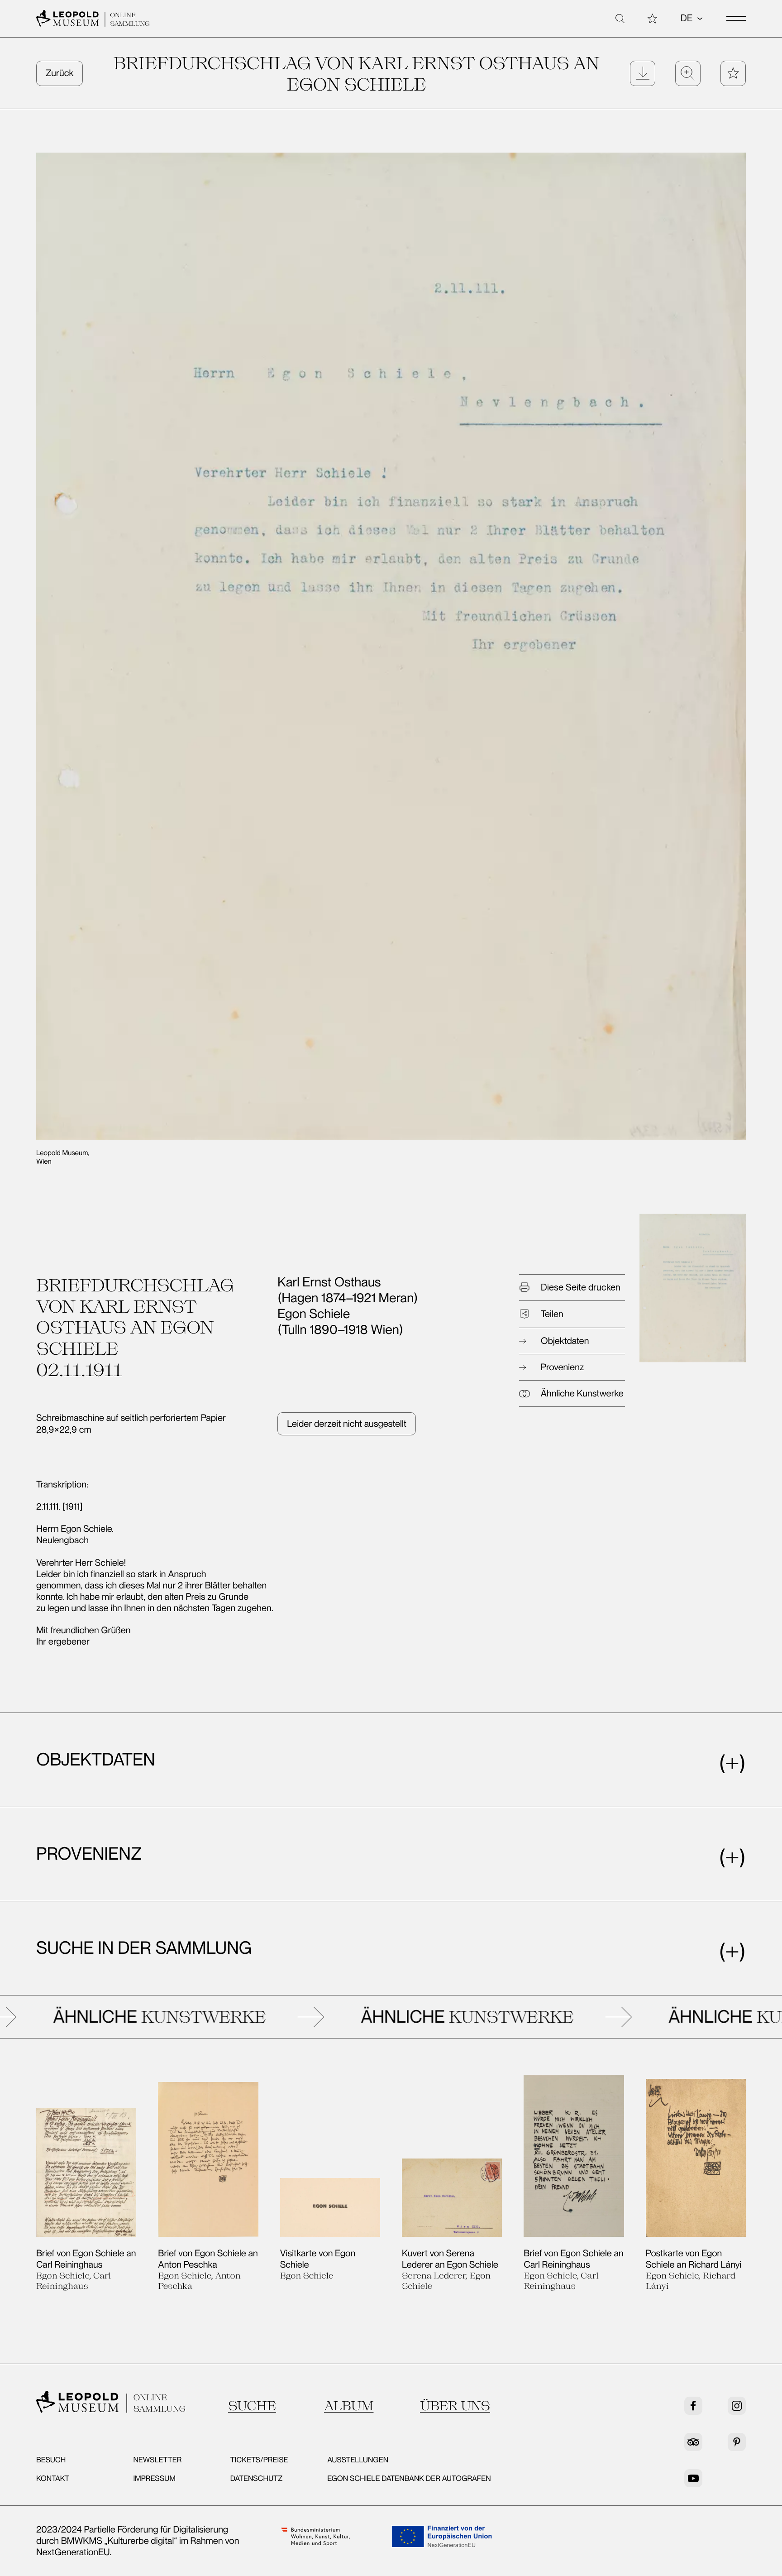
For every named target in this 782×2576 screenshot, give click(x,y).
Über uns (455, 2405)
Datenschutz (257, 2479)
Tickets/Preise (259, 2460)
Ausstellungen (358, 2460)
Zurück (60, 73)
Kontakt (53, 2479)
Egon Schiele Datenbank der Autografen (409, 2479)
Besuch (51, 2460)
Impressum (154, 2479)
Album (349, 2405)
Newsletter (157, 2460)
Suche (252, 2405)
